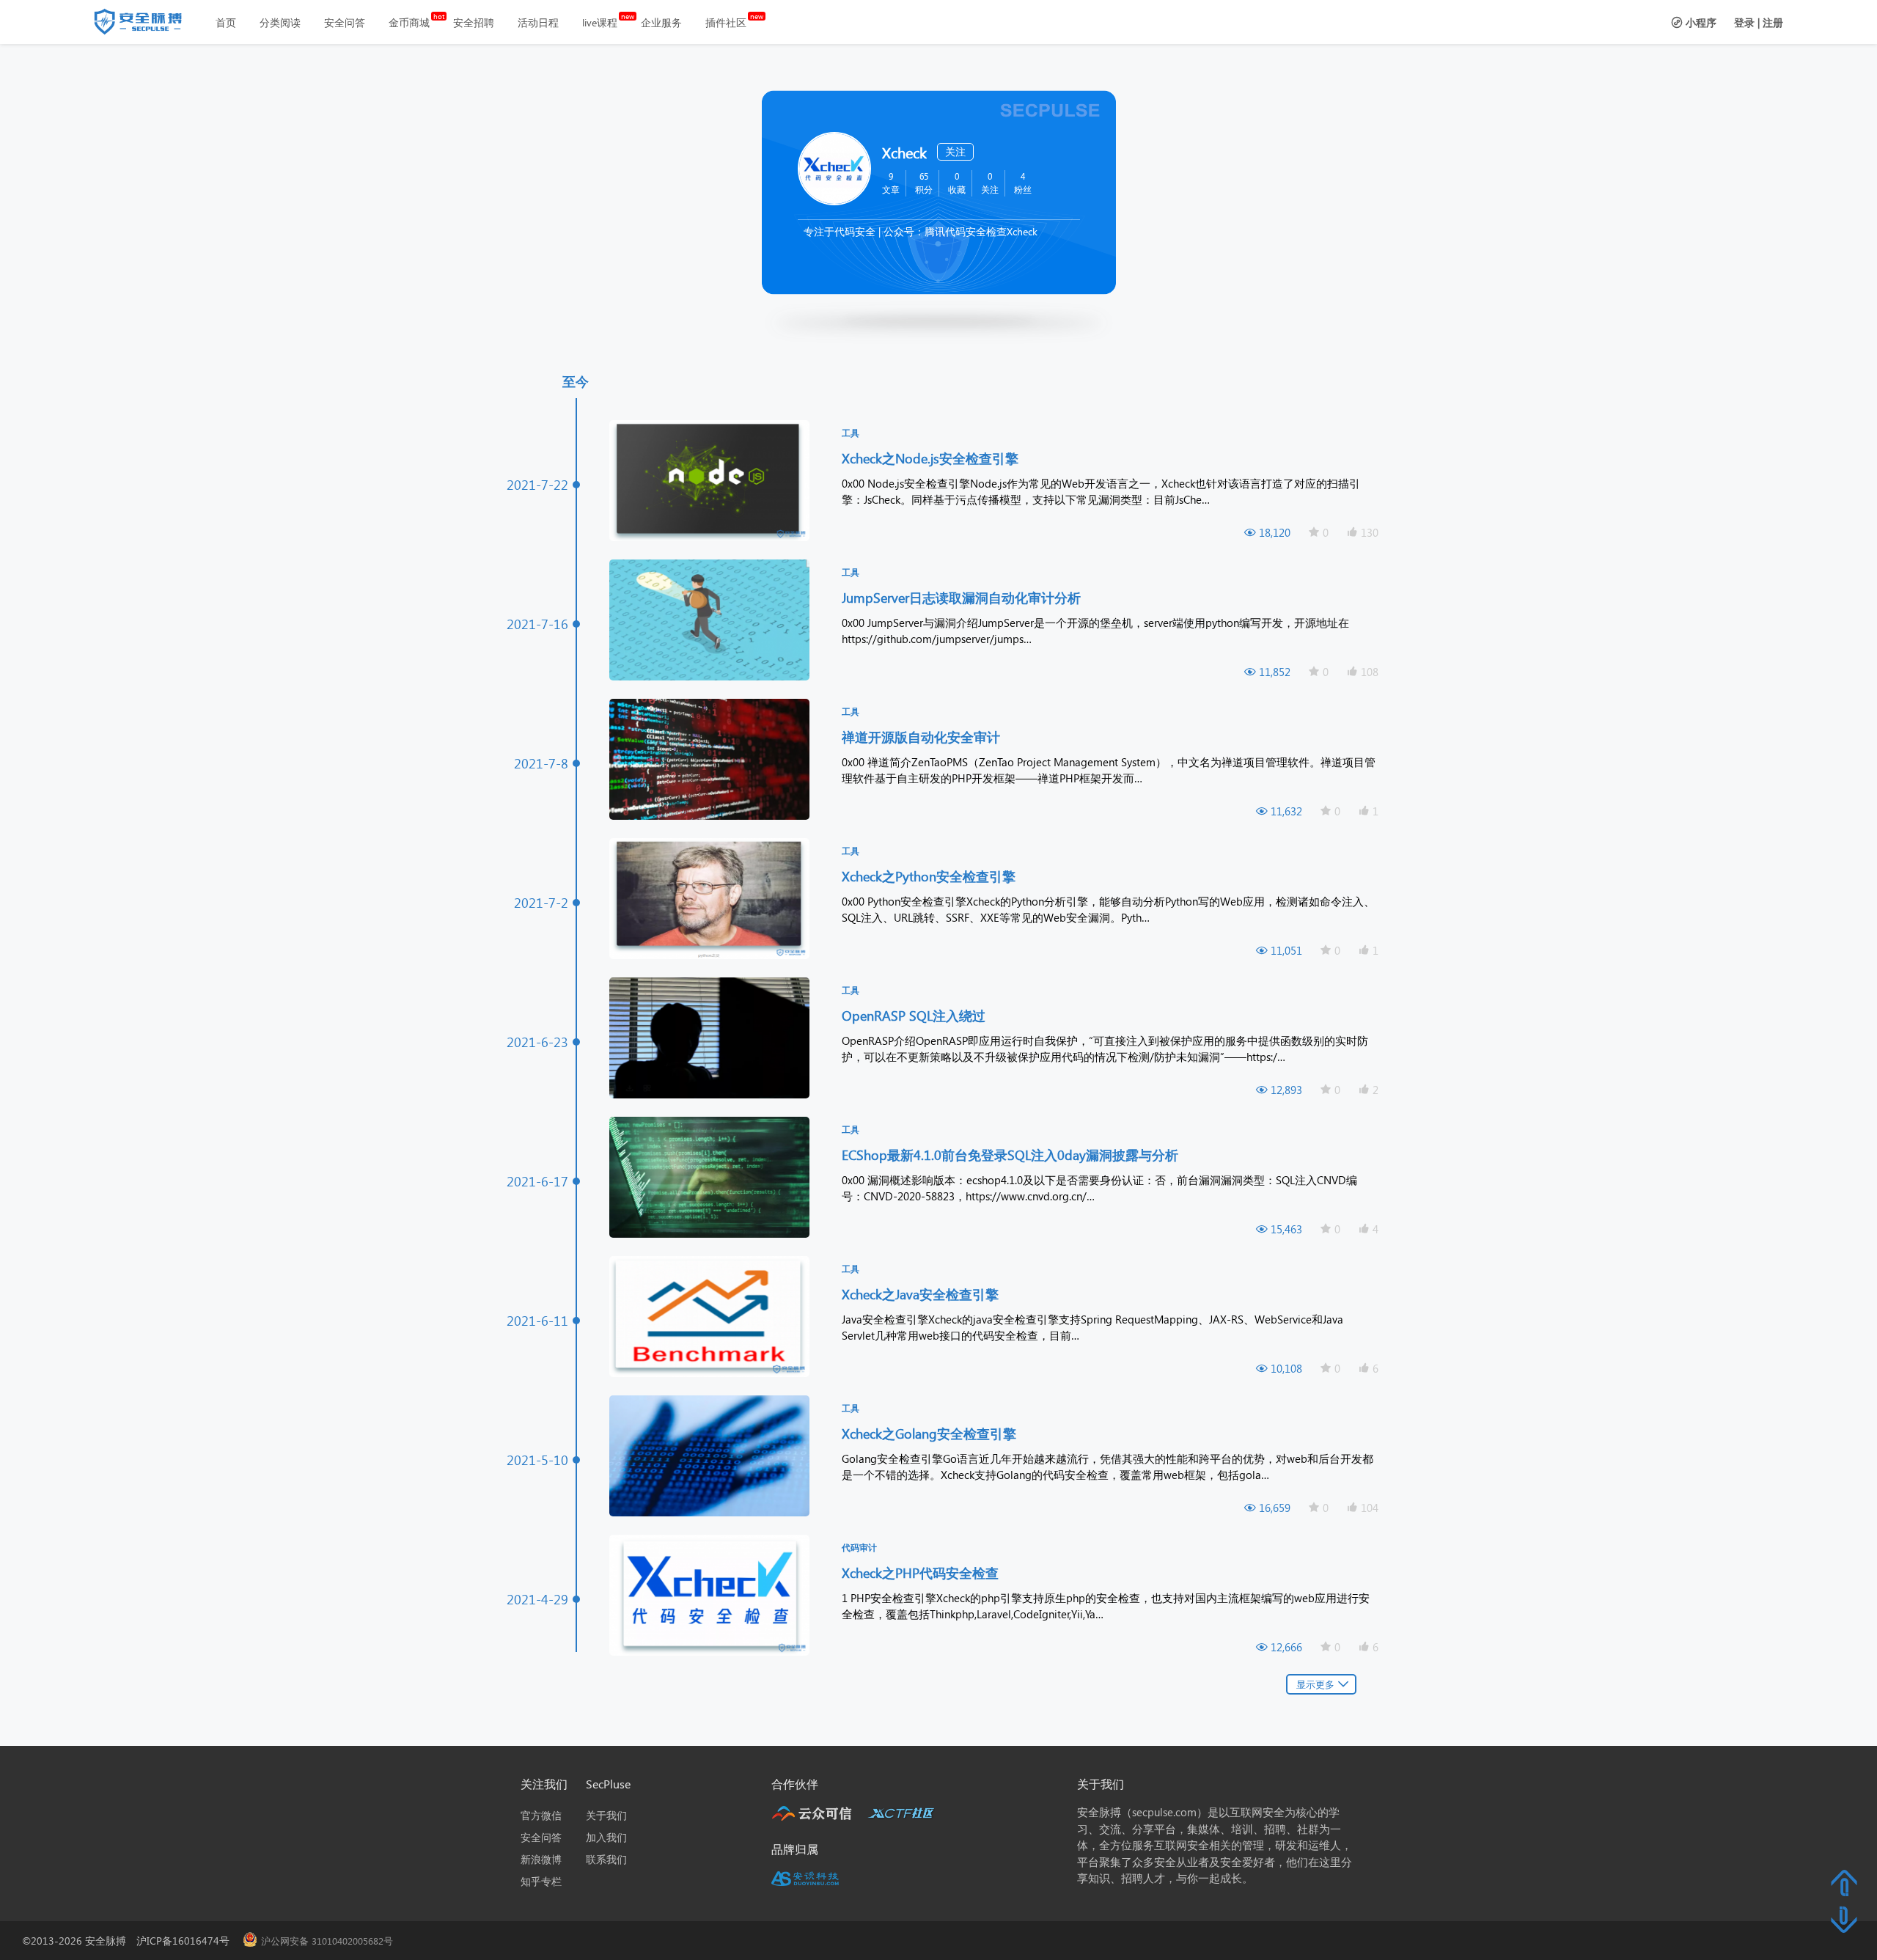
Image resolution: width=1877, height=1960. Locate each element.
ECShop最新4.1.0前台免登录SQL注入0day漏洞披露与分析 (1012, 1155)
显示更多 (1315, 1684)
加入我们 (606, 1837)
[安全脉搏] (149, 25)
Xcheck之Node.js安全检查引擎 (932, 458)
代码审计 (859, 1548)
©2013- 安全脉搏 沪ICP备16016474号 (131, 1941)
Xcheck (904, 152)
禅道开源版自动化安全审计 (923, 737)
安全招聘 (474, 22)
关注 (955, 151)
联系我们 (606, 1859)
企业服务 (661, 22)
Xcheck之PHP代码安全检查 (922, 1572)
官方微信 (541, 1815)
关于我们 (606, 1815)
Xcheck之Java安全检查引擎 (922, 1294)
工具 (851, 433)
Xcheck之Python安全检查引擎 (930, 876)
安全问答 (345, 22)
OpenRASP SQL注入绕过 (915, 1015)
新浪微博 (541, 1859)
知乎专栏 (541, 1881)
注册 (1773, 22)
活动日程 (538, 22)
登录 (1744, 22)
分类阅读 (280, 22)
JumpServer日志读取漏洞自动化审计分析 (963, 597)
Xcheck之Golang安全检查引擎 (931, 1433)
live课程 (600, 22)
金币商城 (409, 22)
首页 (226, 22)
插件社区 (726, 22)
